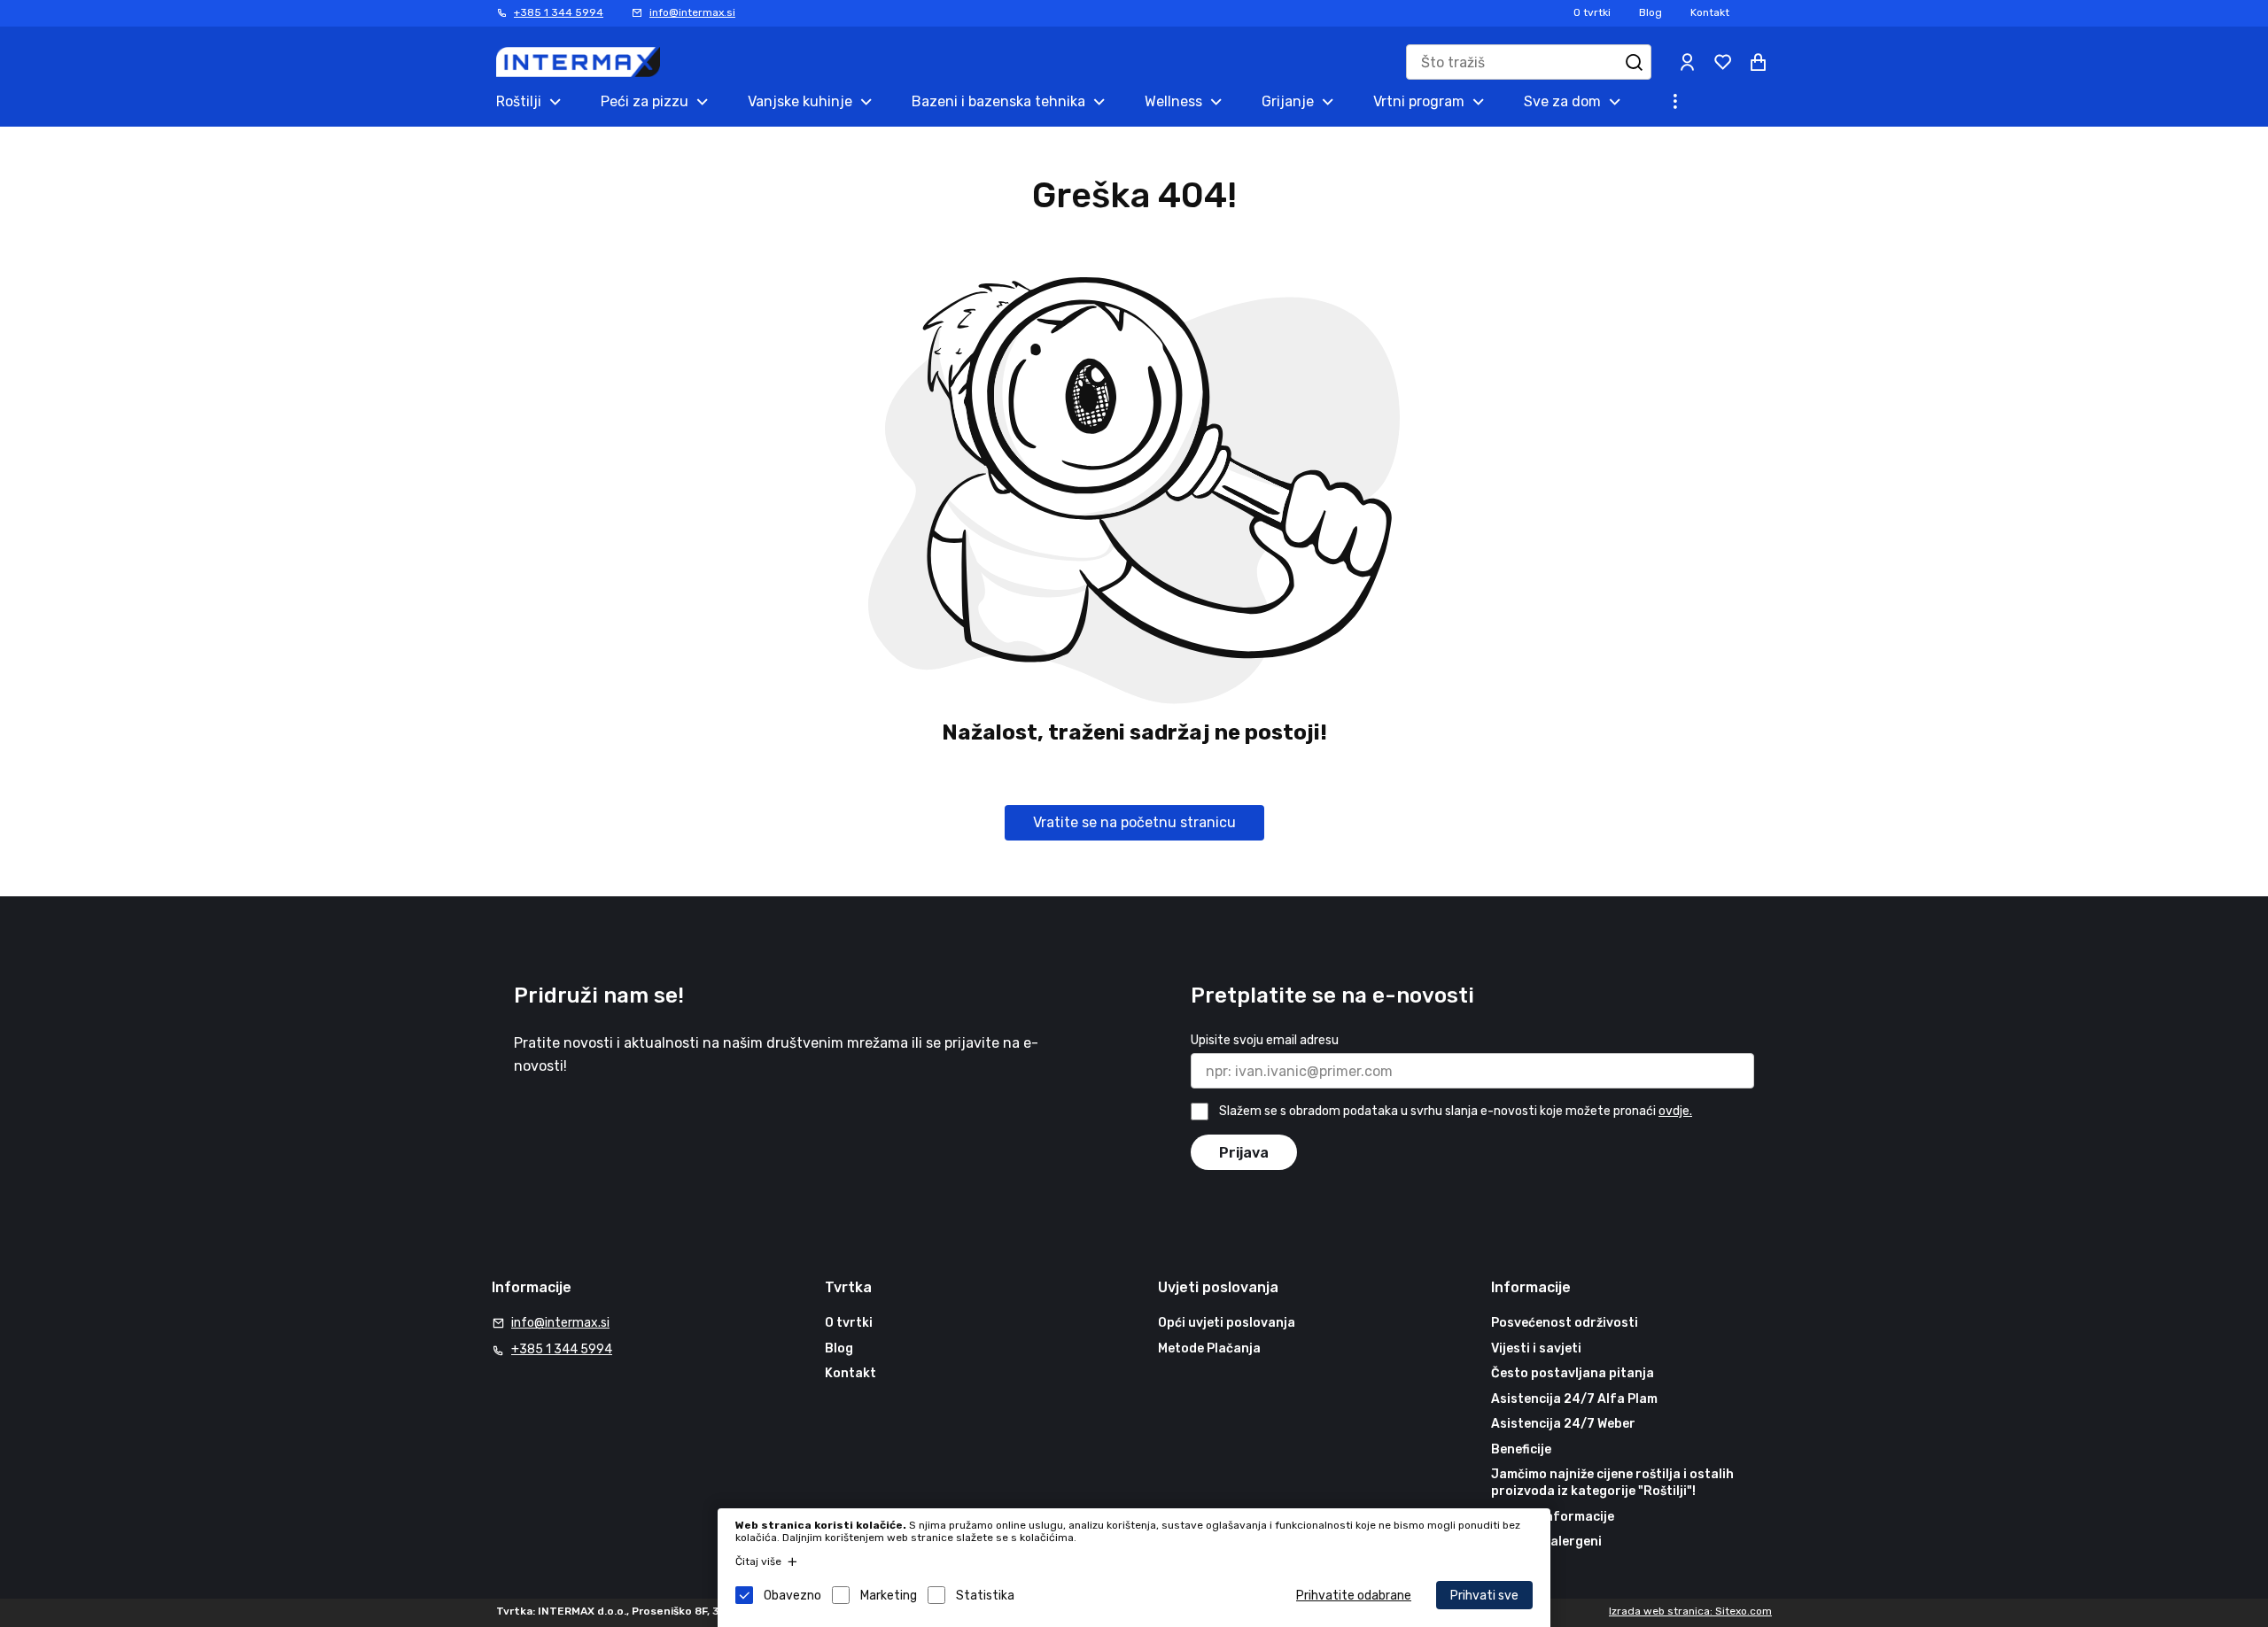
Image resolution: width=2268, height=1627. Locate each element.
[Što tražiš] (1634, 62)
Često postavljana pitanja (1573, 1373)
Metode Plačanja (1209, 1348)
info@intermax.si (692, 12)
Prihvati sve (1484, 1596)
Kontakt (1710, 12)
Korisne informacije (1553, 1517)
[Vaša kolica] (1758, 62)
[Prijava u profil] (1687, 62)
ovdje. (1675, 1111)
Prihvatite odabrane (1354, 1596)
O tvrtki (1592, 12)
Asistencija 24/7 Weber (1563, 1424)
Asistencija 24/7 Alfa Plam (1574, 1399)
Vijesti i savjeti (1536, 1348)
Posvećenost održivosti (1565, 1323)
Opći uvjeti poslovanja (1227, 1323)
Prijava (1244, 1153)
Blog (1651, 12)
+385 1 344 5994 (559, 12)
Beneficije (1521, 1449)
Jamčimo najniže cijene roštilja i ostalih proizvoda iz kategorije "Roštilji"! (1612, 1483)
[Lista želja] (1722, 62)
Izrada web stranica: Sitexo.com (1690, 1611)
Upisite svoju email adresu (1265, 1040)
